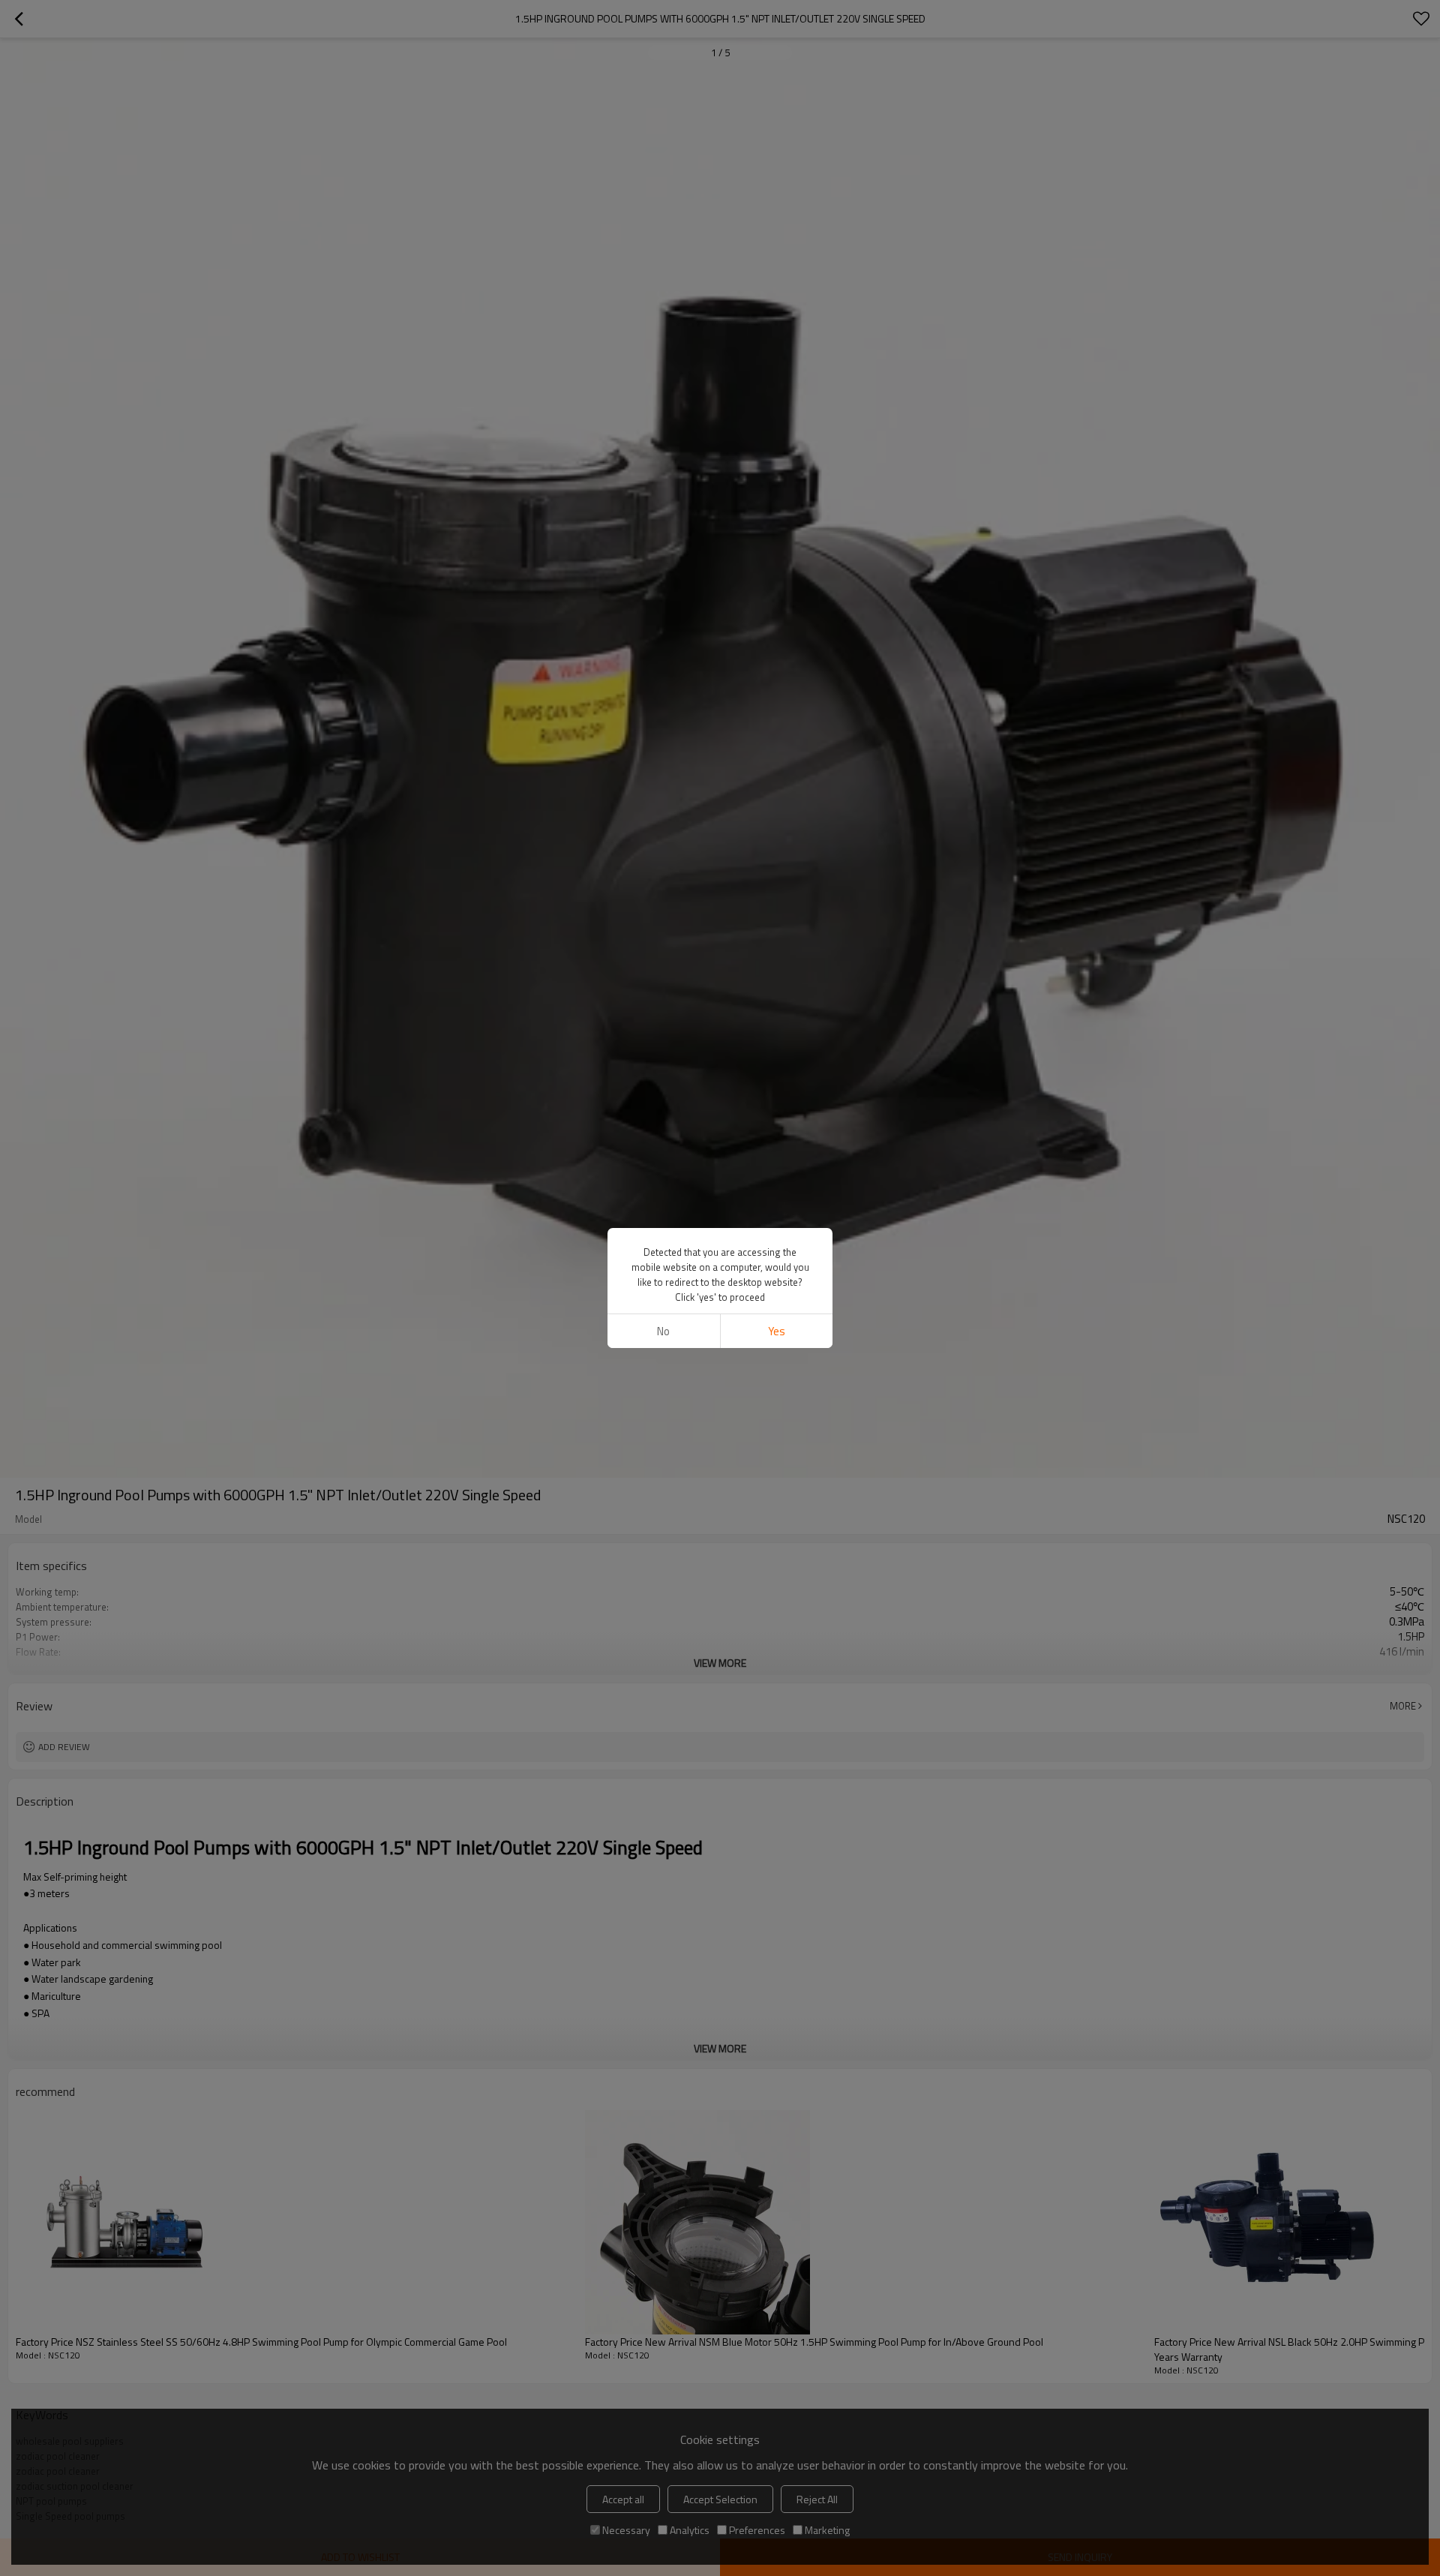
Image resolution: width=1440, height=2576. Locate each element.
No (663, 1331)
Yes (777, 1331)
